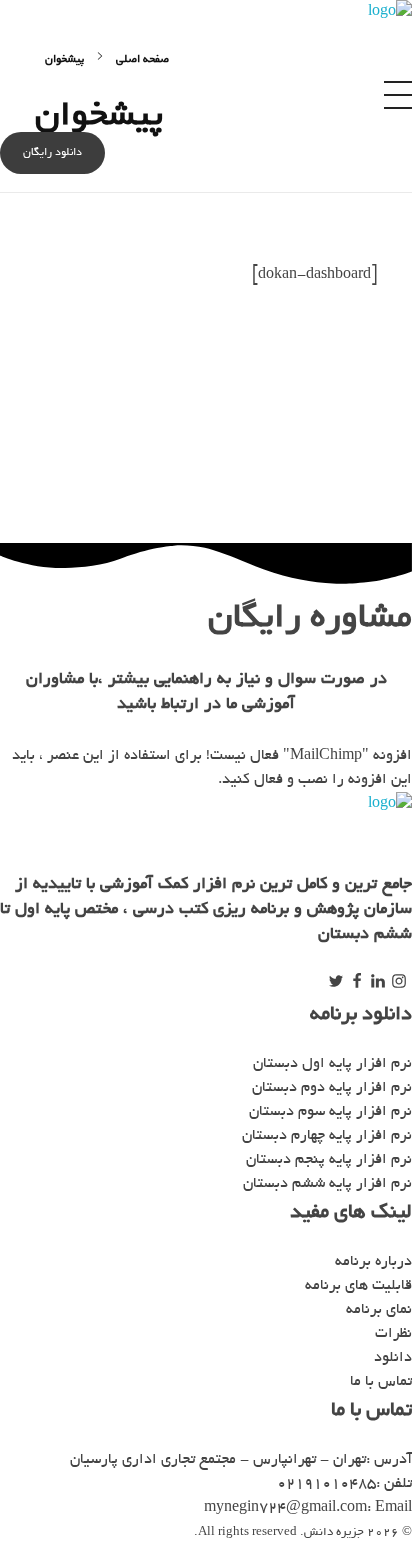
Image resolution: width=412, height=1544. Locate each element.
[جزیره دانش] (301, 30)
